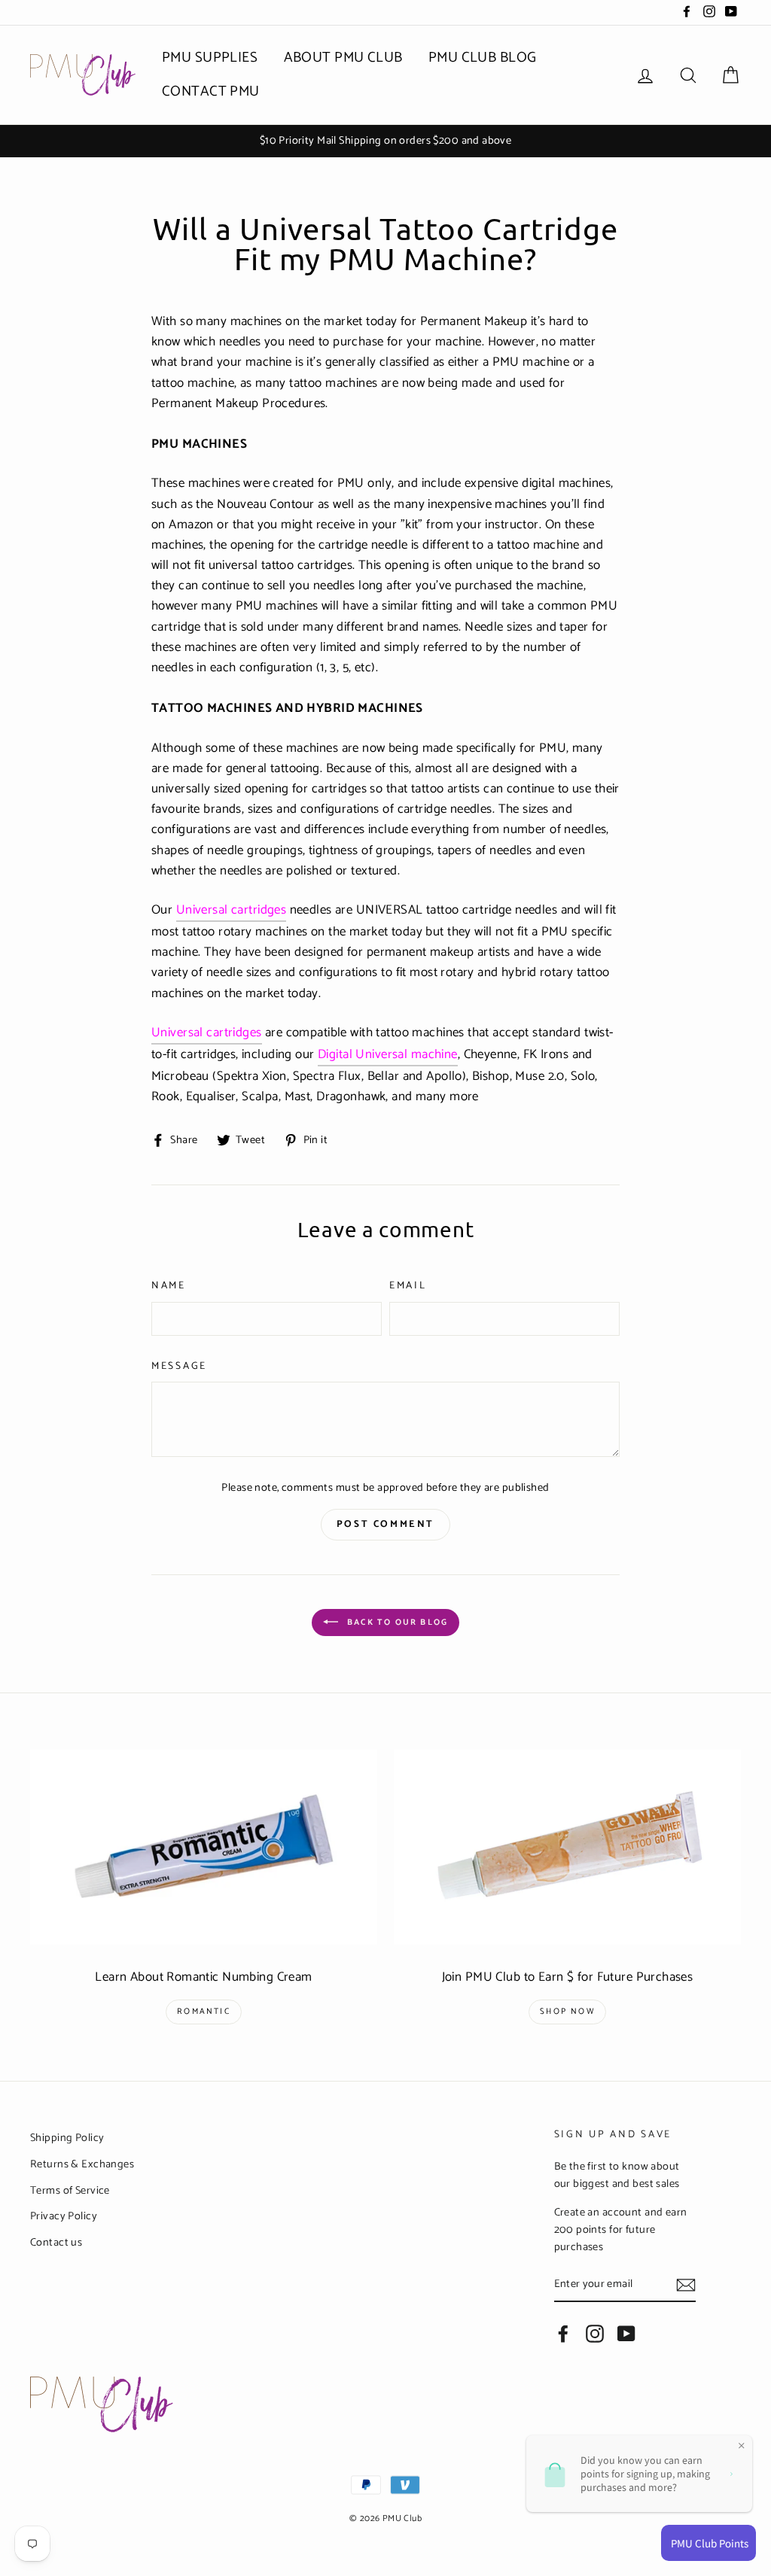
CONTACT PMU (211, 91)
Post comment (385, 1524)
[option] (385, 141)
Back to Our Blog (396, 1623)
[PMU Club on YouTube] (626, 2334)
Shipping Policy (67, 2138)
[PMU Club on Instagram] (595, 2334)
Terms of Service (70, 2191)
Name (169, 1286)
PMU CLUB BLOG (483, 58)
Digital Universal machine (388, 1055)
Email (408, 1286)
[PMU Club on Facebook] (563, 2334)
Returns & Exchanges (82, 2164)
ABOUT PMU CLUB (343, 58)
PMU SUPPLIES (210, 58)
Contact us (56, 2243)
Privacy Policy (64, 2216)
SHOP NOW (567, 2012)
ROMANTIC (204, 2012)
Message (179, 1366)
